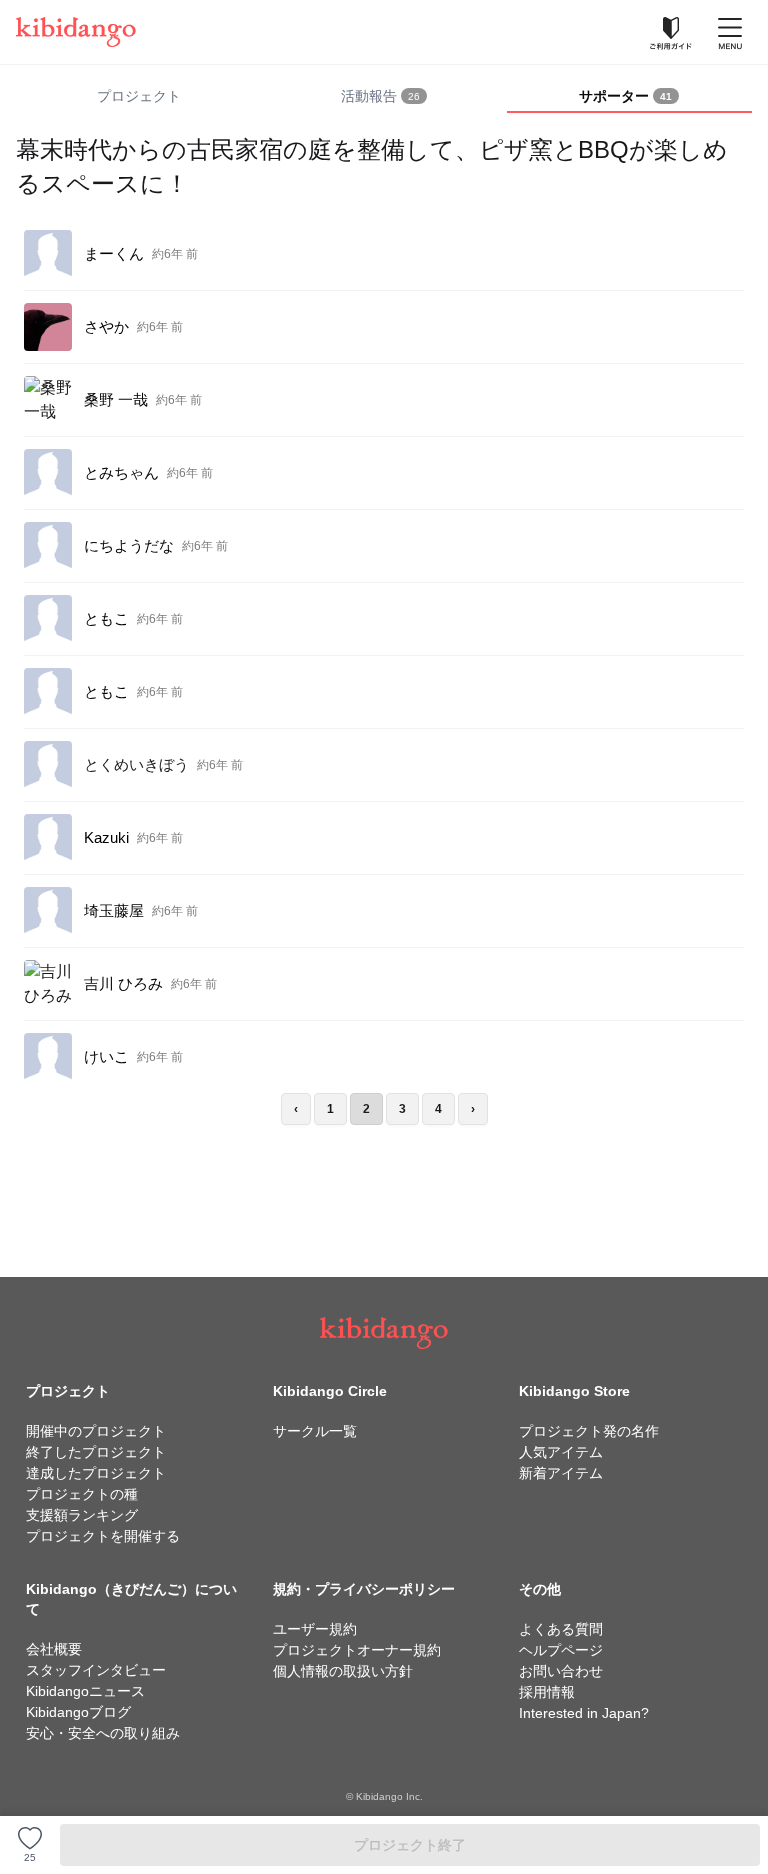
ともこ (106, 618)
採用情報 (547, 1692)
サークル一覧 (315, 1431)
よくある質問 (561, 1629)
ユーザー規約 (315, 1629)
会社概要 (54, 1649)
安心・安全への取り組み (103, 1733)
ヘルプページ (561, 1650)
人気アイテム (561, 1452)
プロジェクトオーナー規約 (357, 1650)
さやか (106, 326)
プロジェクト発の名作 (589, 1431)
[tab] (383, 97)
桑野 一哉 (116, 399)
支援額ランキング (82, 1515)
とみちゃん (121, 472)
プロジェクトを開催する (103, 1536)
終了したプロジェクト (96, 1452)
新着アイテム (561, 1473)
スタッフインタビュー (96, 1670)
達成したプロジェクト (96, 1473)
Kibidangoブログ (78, 1712)
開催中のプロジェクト (96, 1431)
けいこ (106, 1056)
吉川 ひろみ (123, 983)
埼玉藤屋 (114, 910)
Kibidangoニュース (85, 1691)
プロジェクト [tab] (139, 96)
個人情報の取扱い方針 (343, 1671)
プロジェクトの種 (82, 1494)
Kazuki (106, 837)
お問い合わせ (561, 1671)
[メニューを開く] (730, 32)
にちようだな (129, 545)
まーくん (114, 253)
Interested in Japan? (584, 1713)
